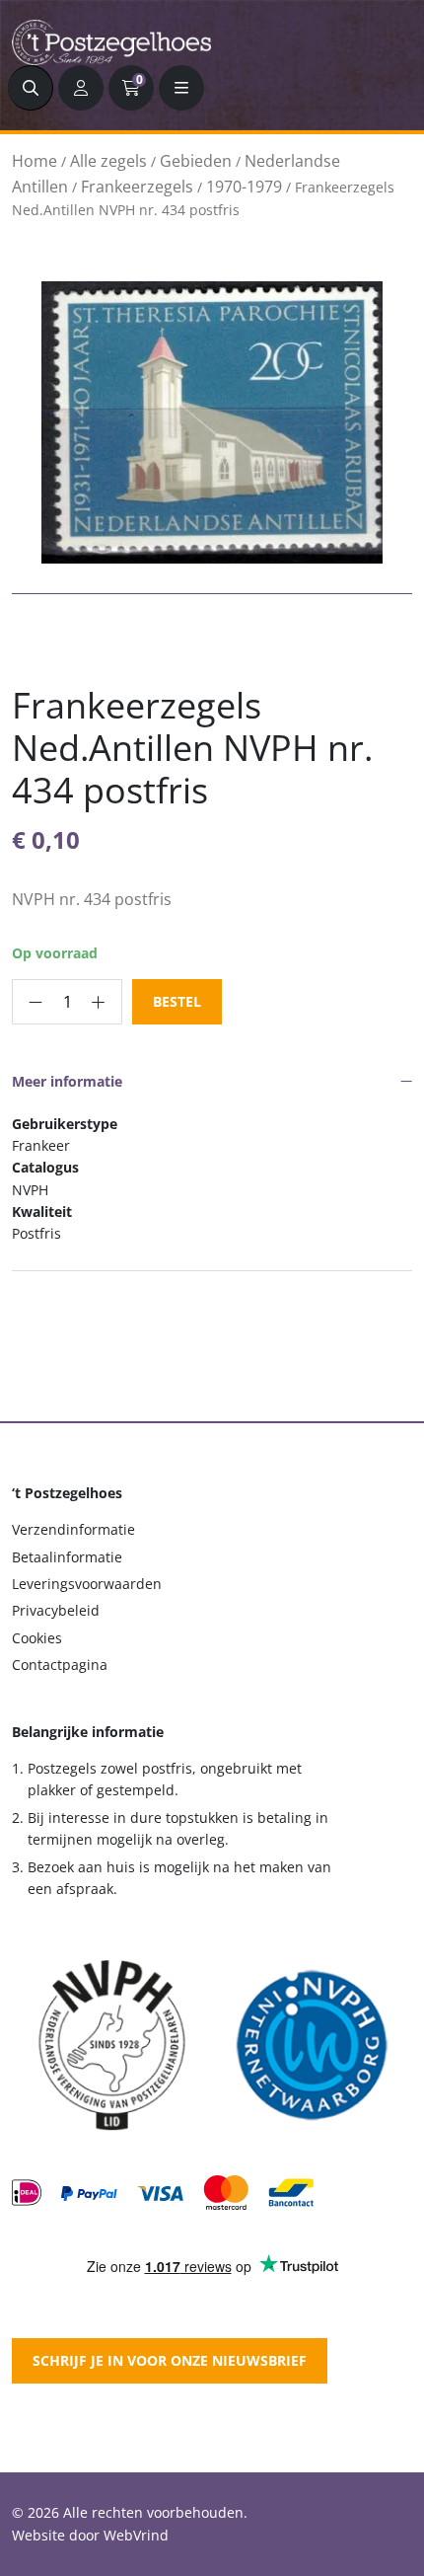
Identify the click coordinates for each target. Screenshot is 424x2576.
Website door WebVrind (90, 2535)
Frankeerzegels (137, 187)
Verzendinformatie (73, 1529)
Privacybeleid (56, 1610)
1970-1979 (244, 187)
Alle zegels (108, 161)
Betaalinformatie (67, 1557)
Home (35, 161)
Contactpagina (60, 1665)
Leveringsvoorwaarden (87, 1584)
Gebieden (196, 161)
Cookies (37, 1638)
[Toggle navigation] (181, 88)
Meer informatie (67, 1081)
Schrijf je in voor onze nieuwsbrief (170, 2360)
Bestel (177, 1001)
